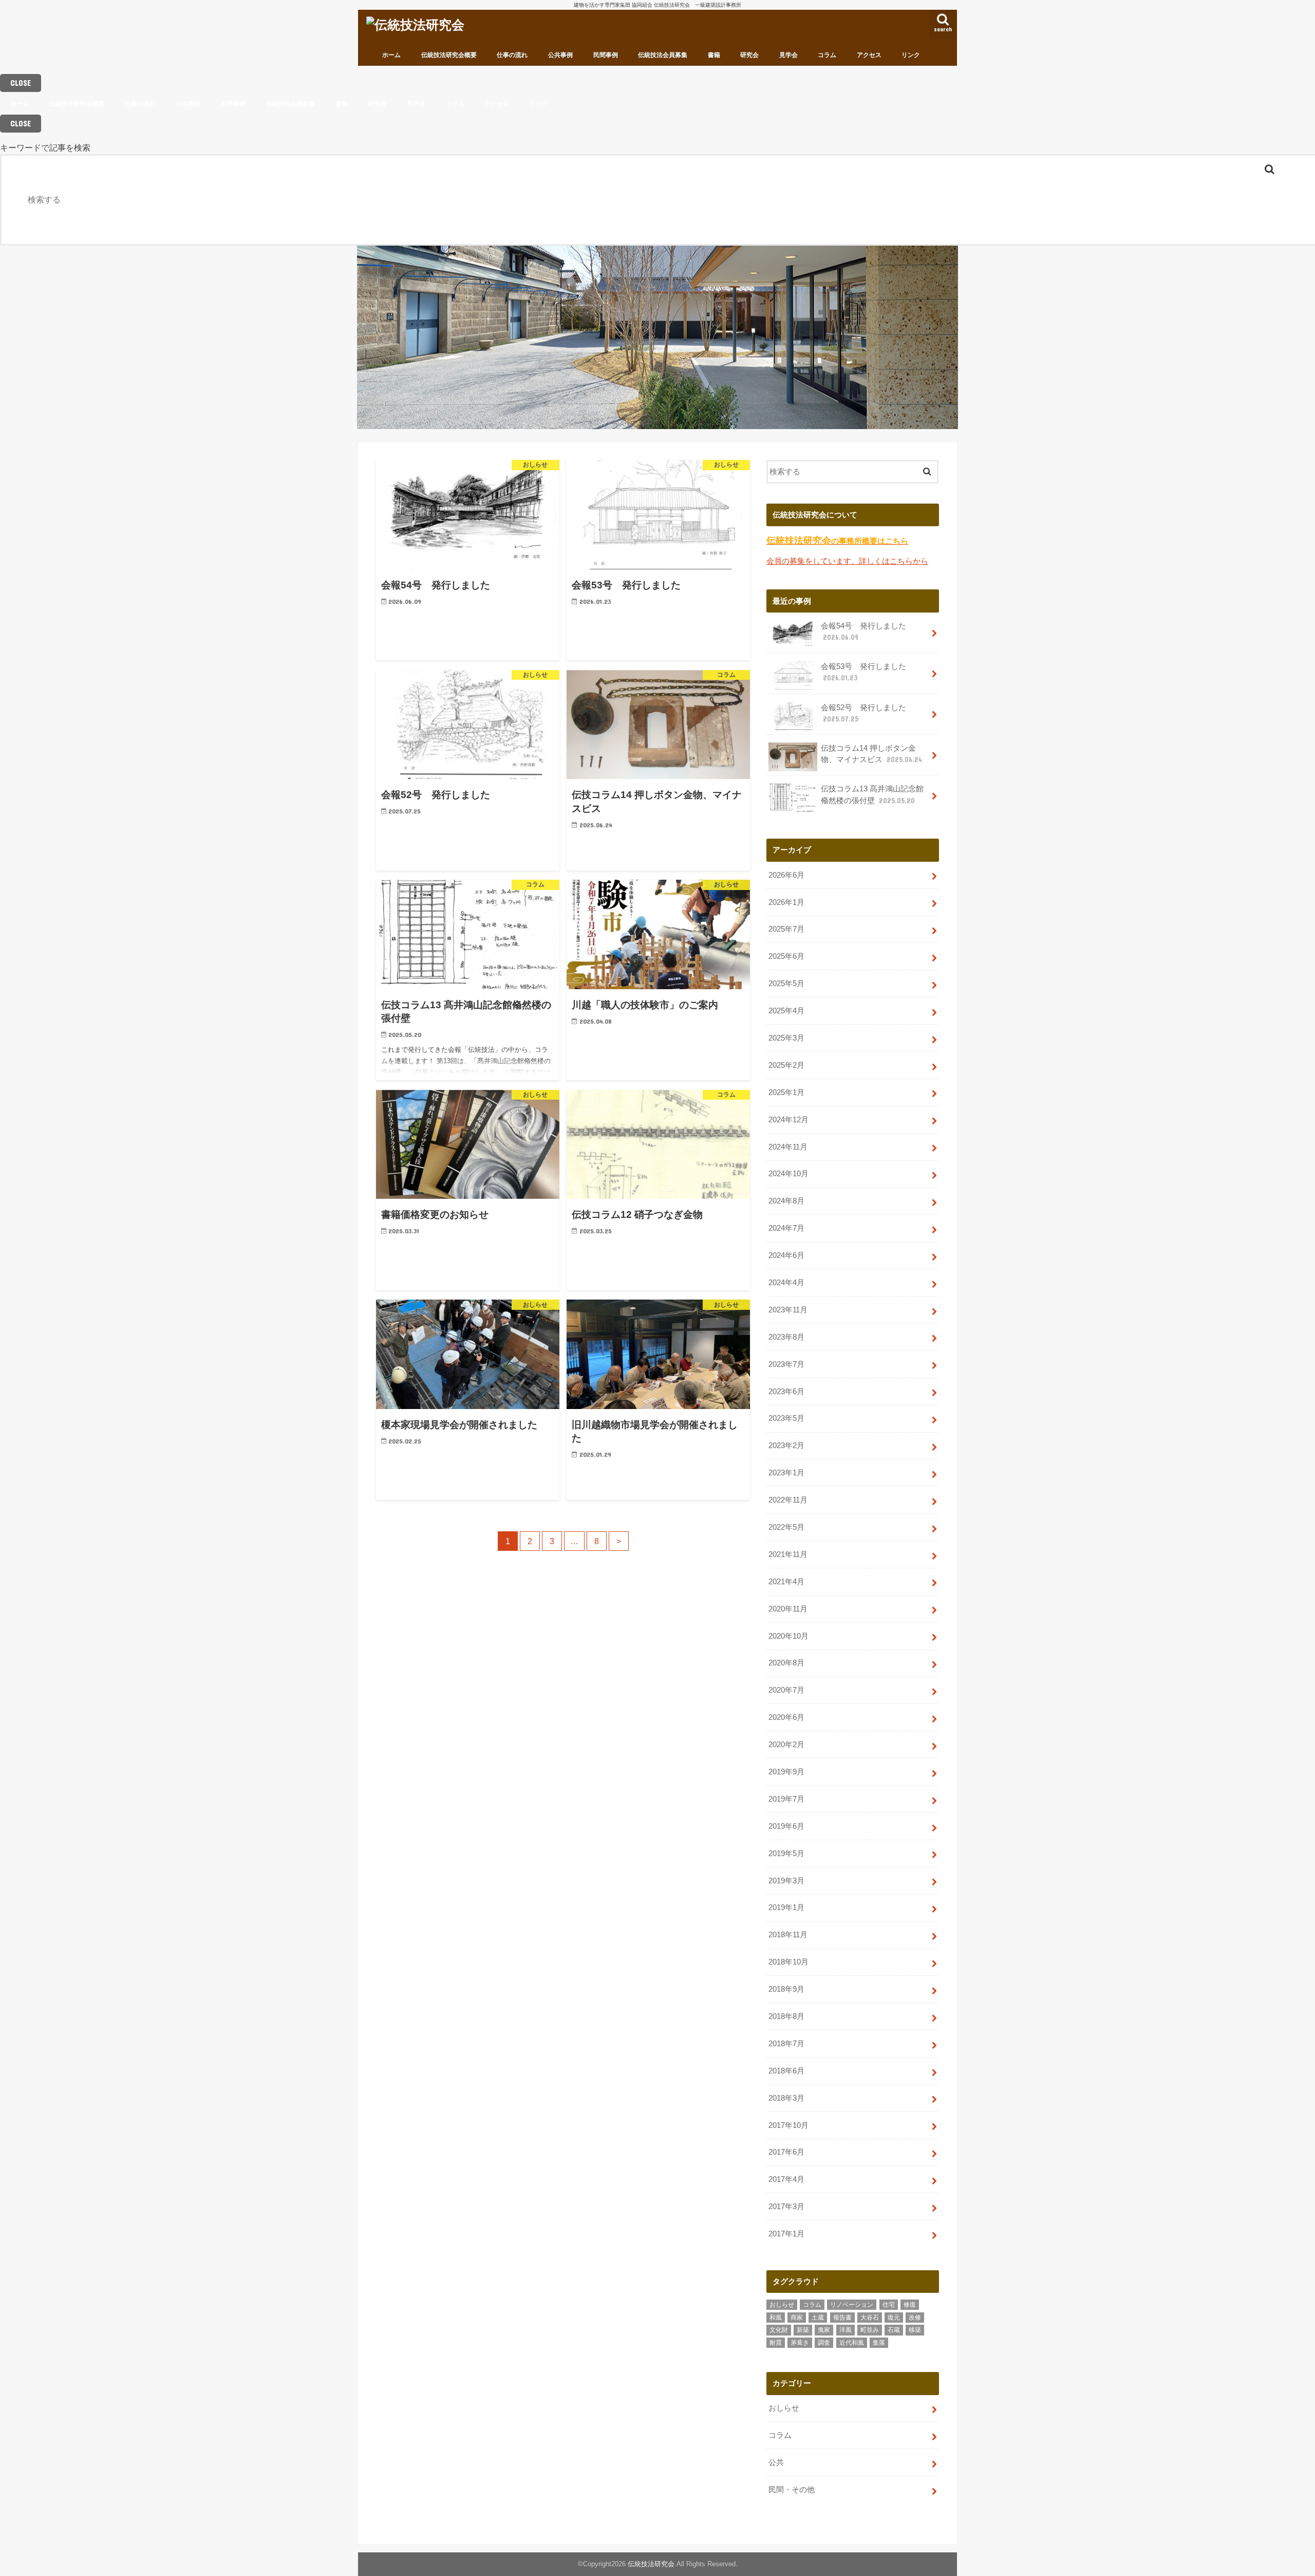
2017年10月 (788, 2125)
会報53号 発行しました (863, 672)
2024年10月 (788, 1174)
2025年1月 (786, 1092)
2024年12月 (788, 1120)
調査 (824, 2343)
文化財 (779, 2330)
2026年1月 (786, 902)
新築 (803, 2330)
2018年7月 (786, 2044)
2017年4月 (786, 2179)
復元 (894, 2318)
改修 (915, 2318)
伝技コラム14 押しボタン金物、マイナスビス (871, 754)
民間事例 (606, 55)
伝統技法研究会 (651, 2564)
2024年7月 (786, 1228)
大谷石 (870, 2318)
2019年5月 (786, 1854)
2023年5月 (786, 1418)
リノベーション (852, 2305)
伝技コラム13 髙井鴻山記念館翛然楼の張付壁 (872, 794)
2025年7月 (786, 929)
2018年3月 (786, 2098)
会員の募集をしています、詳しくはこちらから (847, 561)
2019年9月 (786, 1772)
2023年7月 (786, 1364)
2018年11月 (788, 1935)
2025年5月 (786, 984)
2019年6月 (786, 1826)
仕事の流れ (512, 55)
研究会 (749, 55)
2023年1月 (786, 1473)
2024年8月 (786, 1201)
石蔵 (894, 2330)
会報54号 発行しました (863, 632)
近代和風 (852, 2343)
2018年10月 (788, 1962)
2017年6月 (786, 2152)
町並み (870, 2330)
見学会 (788, 55)
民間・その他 (792, 2490)
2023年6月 (786, 1392)
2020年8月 (786, 1663)
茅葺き (800, 2343)
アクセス (869, 55)
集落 (879, 2343)
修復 (910, 2305)
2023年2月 (786, 1445)
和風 (776, 2318)
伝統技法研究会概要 (449, 55)
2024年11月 (788, 1147)
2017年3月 (786, 2207)
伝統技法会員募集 (663, 55)
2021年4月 (786, 1582)
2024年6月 (786, 1255)
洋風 (846, 2330)
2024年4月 (786, 1283)
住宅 (889, 2305)
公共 (776, 2462)
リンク (911, 55)
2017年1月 (786, 2234)
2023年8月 (786, 1337)
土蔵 (818, 2318)
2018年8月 (786, 2016)
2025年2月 (786, 1065)
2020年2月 (786, 1745)
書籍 (714, 55)
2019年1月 (786, 1907)
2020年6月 (786, 1717)
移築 (915, 2330)
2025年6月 (786, 956)
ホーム (391, 55)
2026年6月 (786, 875)
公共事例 (560, 55)
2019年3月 (786, 1881)
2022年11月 (788, 1500)
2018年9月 (786, 1989)
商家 (797, 2318)
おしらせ (782, 2305)
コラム (827, 55)
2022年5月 (786, 1527)
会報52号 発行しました (863, 713)
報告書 (842, 2318)
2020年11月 (788, 1609)
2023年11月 (788, 1310)
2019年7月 (786, 1799)
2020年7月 (786, 1690)
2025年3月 (786, 1038)
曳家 (824, 2330)
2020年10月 (788, 1636)
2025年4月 (786, 1011)
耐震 (776, 2343)
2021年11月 (788, 1554)
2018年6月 (786, 2071)
